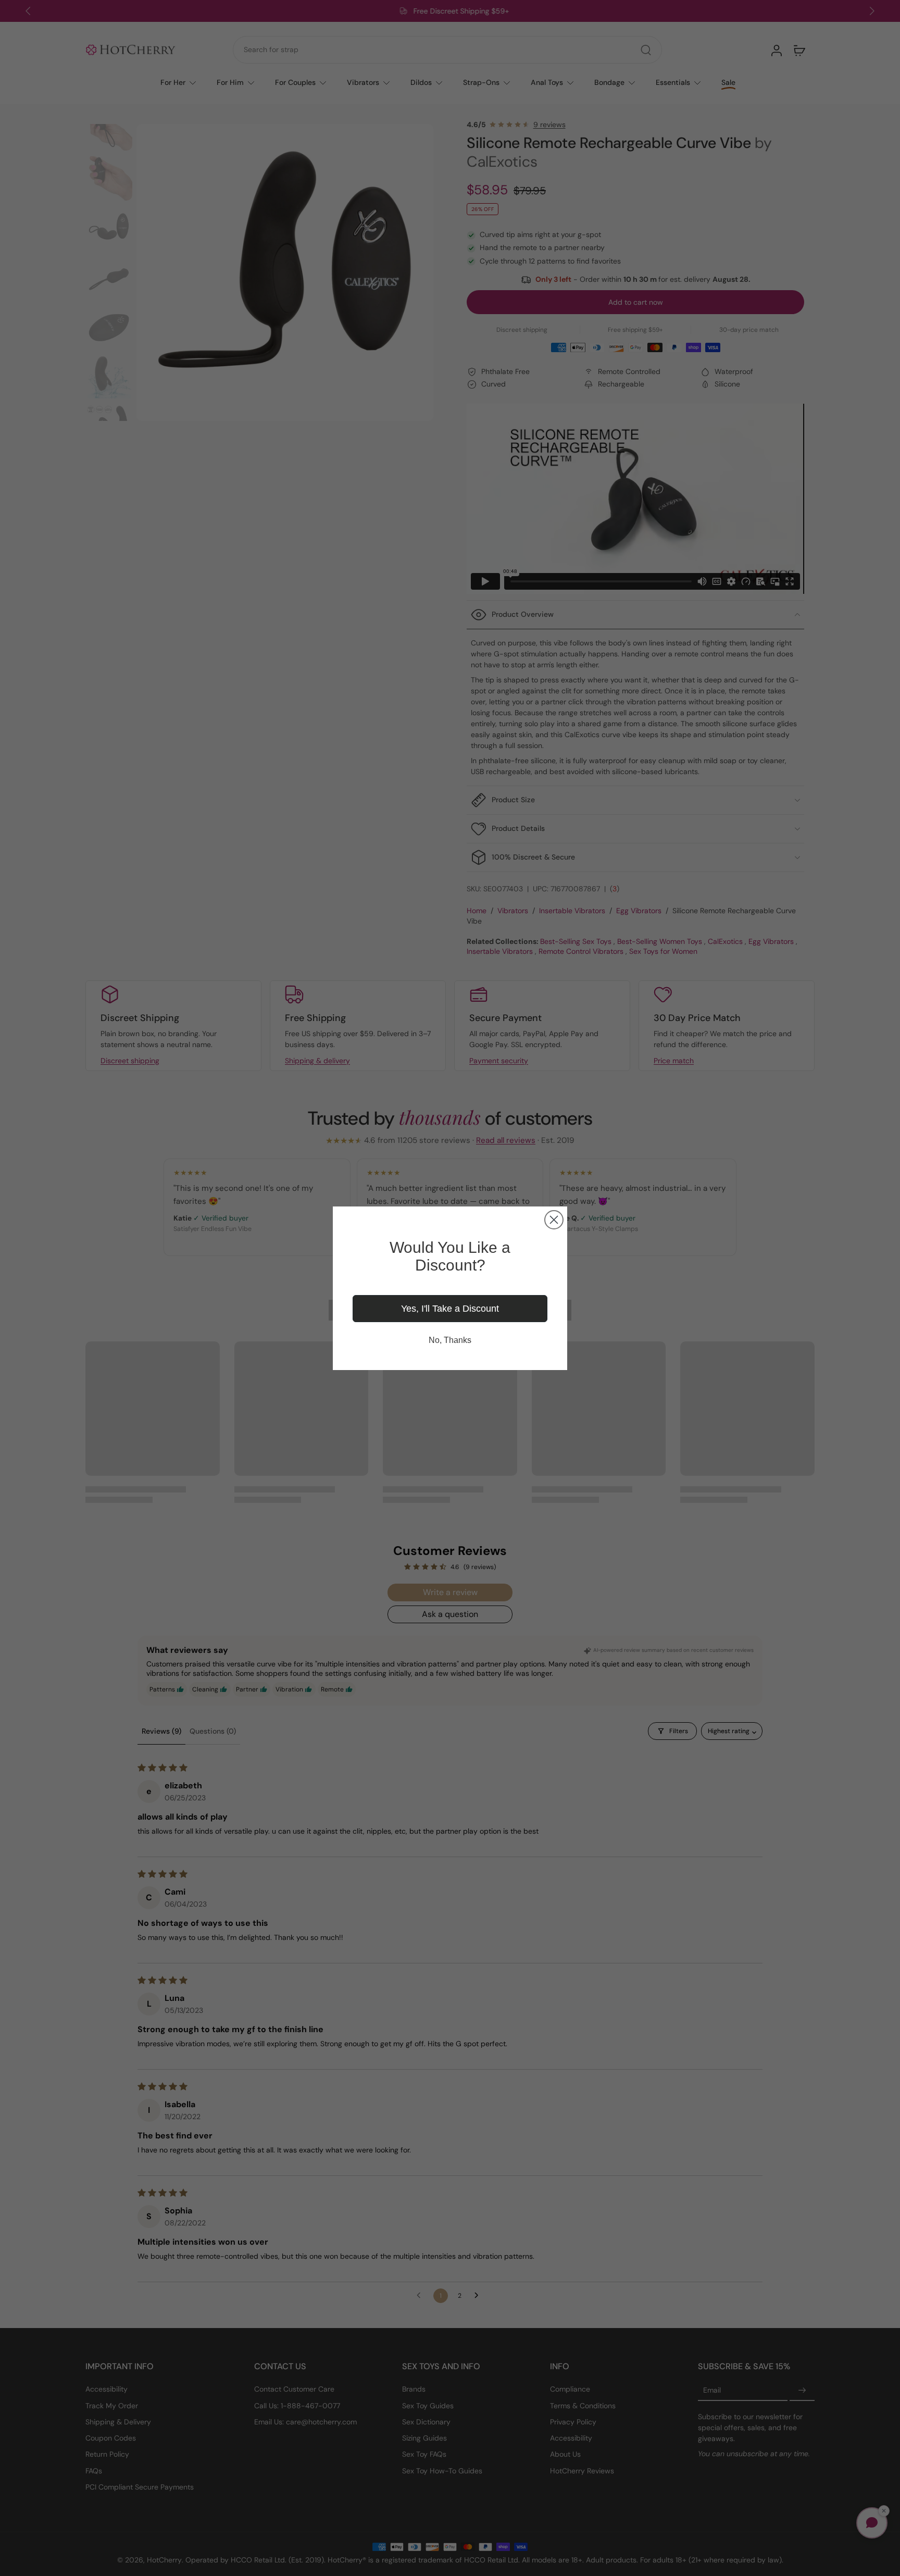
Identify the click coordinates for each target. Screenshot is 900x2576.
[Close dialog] (554, 1220)
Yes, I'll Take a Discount (450, 1309)
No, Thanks (450, 1340)
